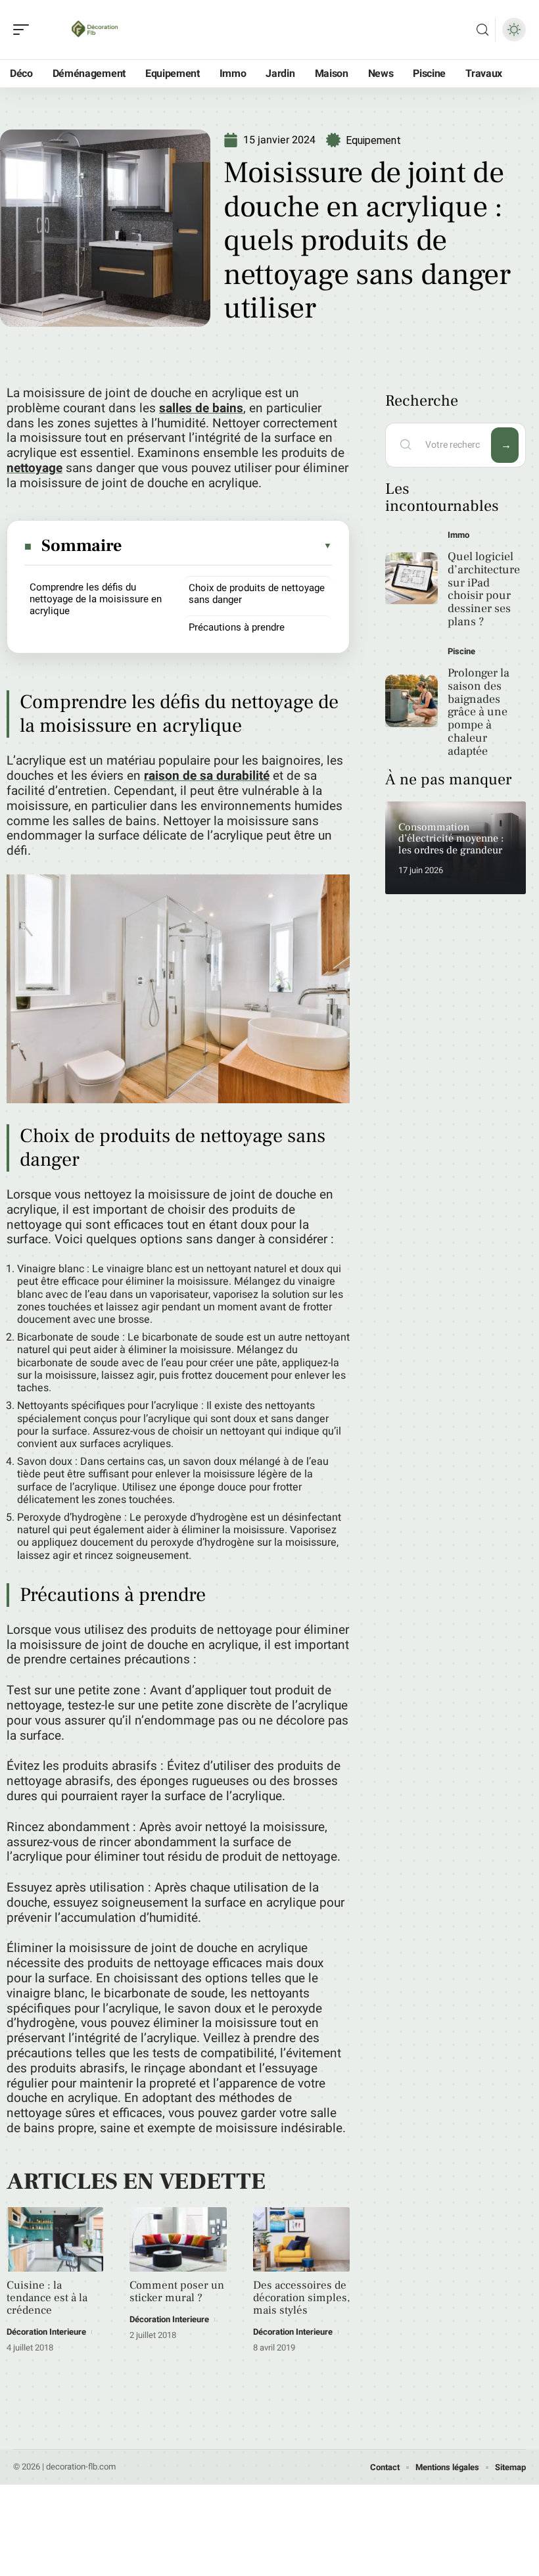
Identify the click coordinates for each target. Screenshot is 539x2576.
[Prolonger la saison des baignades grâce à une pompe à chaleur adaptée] (411, 701)
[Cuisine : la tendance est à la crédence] (55, 2239)
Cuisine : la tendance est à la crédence (47, 2298)
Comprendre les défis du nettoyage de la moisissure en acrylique (96, 599)
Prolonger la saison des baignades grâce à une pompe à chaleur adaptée (479, 712)
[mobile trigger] (24, 30)
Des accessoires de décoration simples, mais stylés (301, 2298)
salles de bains (201, 408)
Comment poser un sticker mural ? (177, 2292)
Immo (458, 535)
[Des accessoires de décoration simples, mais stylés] (301, 2239)
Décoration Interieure (46, 2332)
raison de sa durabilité (207, 776)
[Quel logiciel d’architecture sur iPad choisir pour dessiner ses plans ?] (411, 579)
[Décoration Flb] (95, 30)
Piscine (461, 651)
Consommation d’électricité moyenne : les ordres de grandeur (451, 839)
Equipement (373, 140)
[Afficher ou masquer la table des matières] (228, 546)
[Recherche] (482, 30)
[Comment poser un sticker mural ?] (178, 2239)
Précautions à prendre (237, 627)
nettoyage (35, 468)
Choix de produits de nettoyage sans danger (257, 594)
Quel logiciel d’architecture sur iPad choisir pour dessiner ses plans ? (484, 589)
